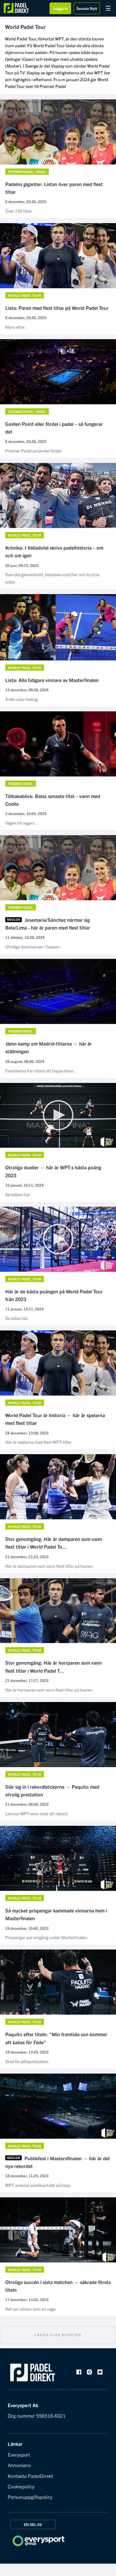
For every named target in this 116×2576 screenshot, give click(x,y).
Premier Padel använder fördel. (34, 451)
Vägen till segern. (21, 823)
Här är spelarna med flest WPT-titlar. (39, 1442)
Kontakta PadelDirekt (30, 2476)
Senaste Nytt (87, 8)
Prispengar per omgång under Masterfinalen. (47, 1937)
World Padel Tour (25, 295)
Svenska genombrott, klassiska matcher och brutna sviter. (52, 578)
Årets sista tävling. (22, 699)
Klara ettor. (15, 327)
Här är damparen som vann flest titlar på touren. (50, 1566)
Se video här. (17, 1318)
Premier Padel (53, 86)
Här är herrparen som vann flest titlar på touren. (49, 1690)
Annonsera (19, 2465)
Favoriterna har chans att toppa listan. (40, 1071)
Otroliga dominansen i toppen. (33, 947)
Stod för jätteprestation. (27, 2061)
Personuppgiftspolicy (30, 2497)
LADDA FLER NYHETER (58, 2335)
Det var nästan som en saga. (31, 2309)
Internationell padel (27, 172)
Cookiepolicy (21, 2486)
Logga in (60, 8)
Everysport (19, 2454)
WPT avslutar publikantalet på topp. (38, 2185)
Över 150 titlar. (19, 211)
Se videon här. (18, 1194)
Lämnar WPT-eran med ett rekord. (37, 1813)
